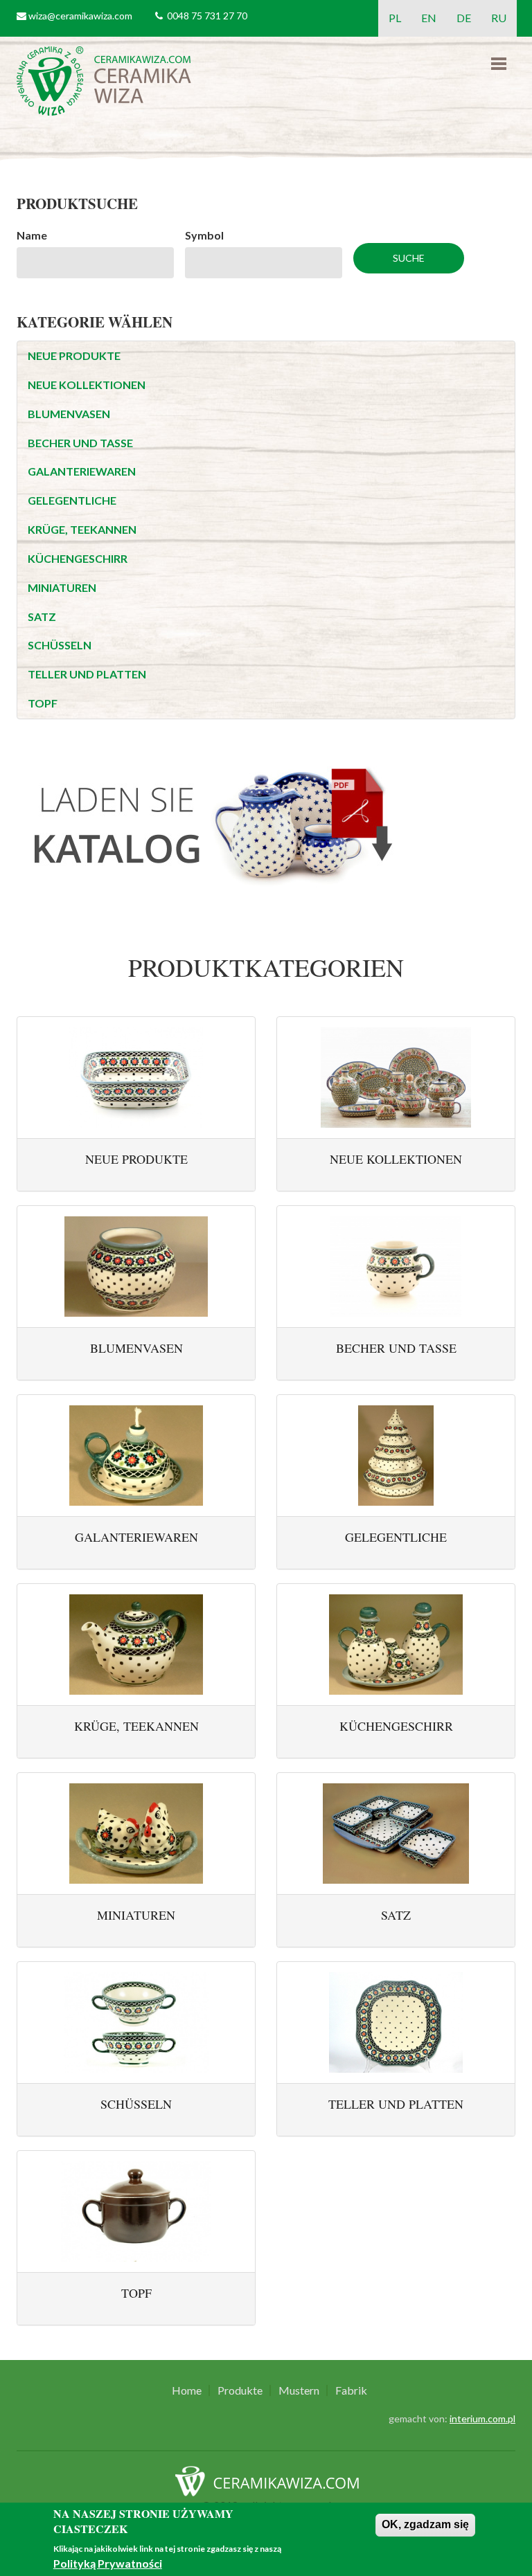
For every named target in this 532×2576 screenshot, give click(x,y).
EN (429, 18)
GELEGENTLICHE (72, 500)
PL (395, 18)
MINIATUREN (62, 587)
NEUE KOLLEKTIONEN (87, 385)
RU (499, 18)
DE (464, 18)
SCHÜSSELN (60, 645)
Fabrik (351, 2390)
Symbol (204, 235)
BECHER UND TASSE (80, 443)
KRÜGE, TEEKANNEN (82, 529)
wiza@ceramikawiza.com (80, 16)
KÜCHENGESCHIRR (78, 558)
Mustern (299, 2390)
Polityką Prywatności (108, 2563)
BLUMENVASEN (69, 414)
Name (32, 235)
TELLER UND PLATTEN (87, 674)
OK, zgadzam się (425, 2524)
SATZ (42, 616)
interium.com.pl (482, 2419)
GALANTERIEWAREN (82, 471)
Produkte (240, 2390)
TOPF (43, 703)
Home (187, 2390)
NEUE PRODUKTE (74, 355)
